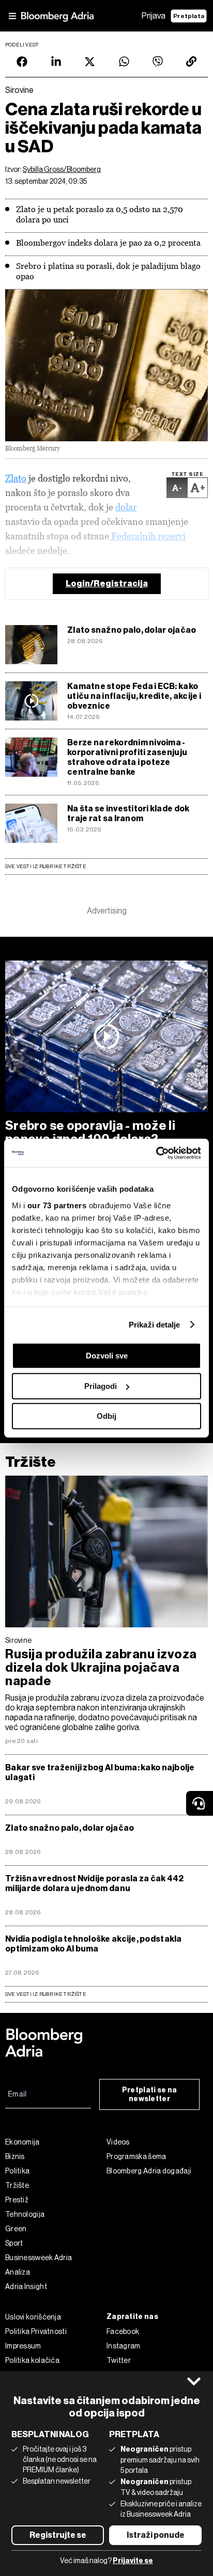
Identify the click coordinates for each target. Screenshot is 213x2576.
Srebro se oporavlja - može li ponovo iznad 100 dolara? (90, 1132)
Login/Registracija (107, 583)
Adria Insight (26, 2286)
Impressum (23, 2346)
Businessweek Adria (39, 2258)
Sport (14, 2243)
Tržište (31, 1462)
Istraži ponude (156, 2535)
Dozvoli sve (107, 1356)
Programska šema (136, 2156)
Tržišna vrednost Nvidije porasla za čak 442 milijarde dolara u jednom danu (95, 1883)
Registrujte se (58, 2535)
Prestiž (17, 2200)
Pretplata (189, 16)
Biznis (15, 2156)
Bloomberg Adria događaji (149, 2171)
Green (16, 2229)
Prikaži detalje (155, 1325)
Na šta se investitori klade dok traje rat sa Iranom (128, 813)
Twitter (119, 2360)
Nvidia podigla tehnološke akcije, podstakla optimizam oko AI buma (94, 1944)
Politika (17, 2171)
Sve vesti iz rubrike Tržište (46, 866)
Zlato (16, 478)
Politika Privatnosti (36, 2331)
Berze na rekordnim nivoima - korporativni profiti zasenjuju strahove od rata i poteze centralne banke (127, 757)
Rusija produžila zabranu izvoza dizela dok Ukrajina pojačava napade (101, 1668)
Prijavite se (133, 2561)
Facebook (123, 2331)
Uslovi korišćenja (33, 2317)
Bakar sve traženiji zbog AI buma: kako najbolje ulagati (100, 1772)
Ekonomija (22, 2142)
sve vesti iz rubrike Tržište (46, 1994)
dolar (126, 507)
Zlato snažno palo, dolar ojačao (132, 630)
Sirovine (18, 1640)
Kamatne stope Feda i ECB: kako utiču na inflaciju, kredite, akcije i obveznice (134, 696)
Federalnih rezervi (147, 536)
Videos (118, 2142)
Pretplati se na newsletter (150, 2094)
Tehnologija (25, 2214)
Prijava (154, 16)
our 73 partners (57, 1205)
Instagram (124, 2346)
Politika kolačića (32, 2360)
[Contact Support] (200, 1803)
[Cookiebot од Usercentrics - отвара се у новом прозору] (156, 1153)
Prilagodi (101, 1386)
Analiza (18, 2272)
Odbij (106, 1416)
